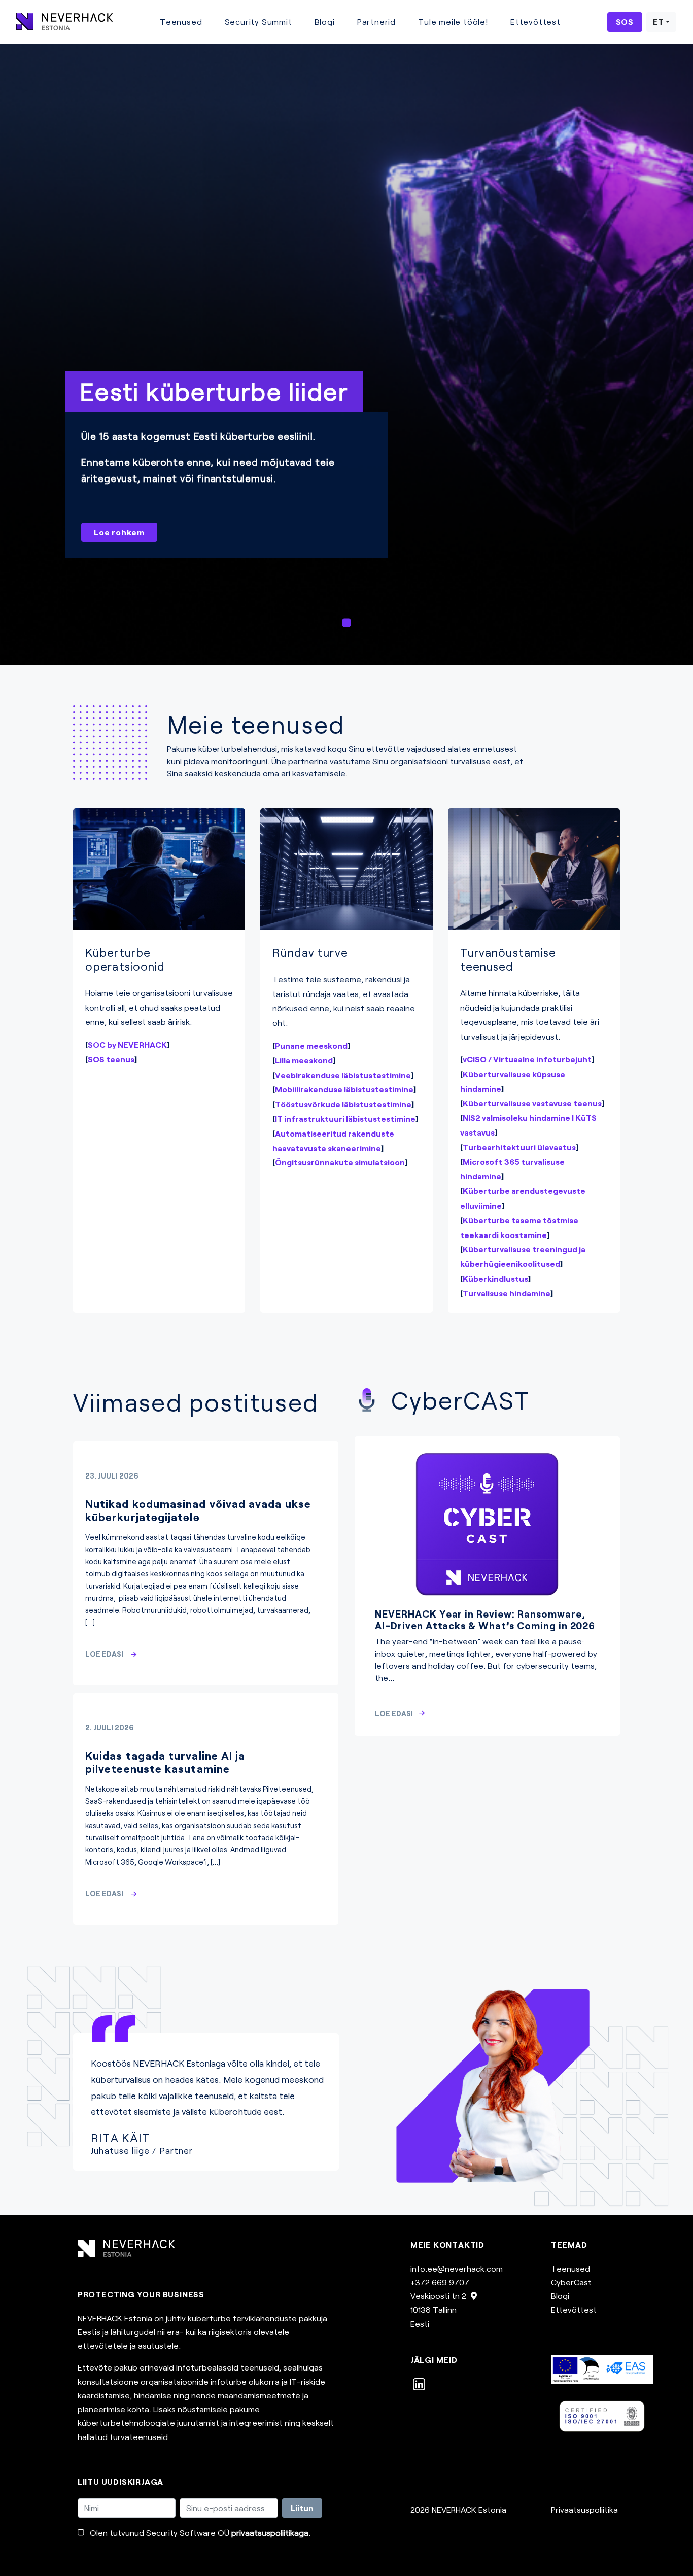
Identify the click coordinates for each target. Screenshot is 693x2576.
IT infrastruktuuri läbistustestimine (345, 1119)
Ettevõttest (535, 22)
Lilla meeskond (304, 1060)
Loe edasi (105, 1654)
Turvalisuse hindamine (507, 1293)
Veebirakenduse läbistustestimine (343, 1075)
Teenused (181, 22)
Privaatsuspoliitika (584, 2509)
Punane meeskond (311, 1045)
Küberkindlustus (495, 1278)
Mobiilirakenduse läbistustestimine (344, 1089)
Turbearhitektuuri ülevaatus (519, 1147)
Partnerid (376, 22)
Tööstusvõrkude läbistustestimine (343, 1104)
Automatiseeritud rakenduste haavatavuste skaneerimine (333, 1141)
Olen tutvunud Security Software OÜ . (200, 2533)
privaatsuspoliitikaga (270, 2533)
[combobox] (661, 22)
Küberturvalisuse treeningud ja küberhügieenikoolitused (523, 1256)
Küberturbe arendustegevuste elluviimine (523, 1198)
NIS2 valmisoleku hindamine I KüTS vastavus (528, 1125)
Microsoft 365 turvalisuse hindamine (512, 1169)
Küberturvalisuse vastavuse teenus (532, 1103)
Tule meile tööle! (453, 22)
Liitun (302, 2508)
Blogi (325, 22)
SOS (625, 22)
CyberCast (571, 2282)
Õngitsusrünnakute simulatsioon (340, 1162)
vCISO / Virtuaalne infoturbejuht (527, 1059)
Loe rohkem (119, 532)
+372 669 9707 (440, 2282)
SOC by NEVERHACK (127, 1044)
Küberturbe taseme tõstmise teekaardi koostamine (519, 1227)
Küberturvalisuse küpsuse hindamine (513, 1081)
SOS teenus (111, 1059)
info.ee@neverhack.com (457, 2268)
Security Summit (258, 22)
